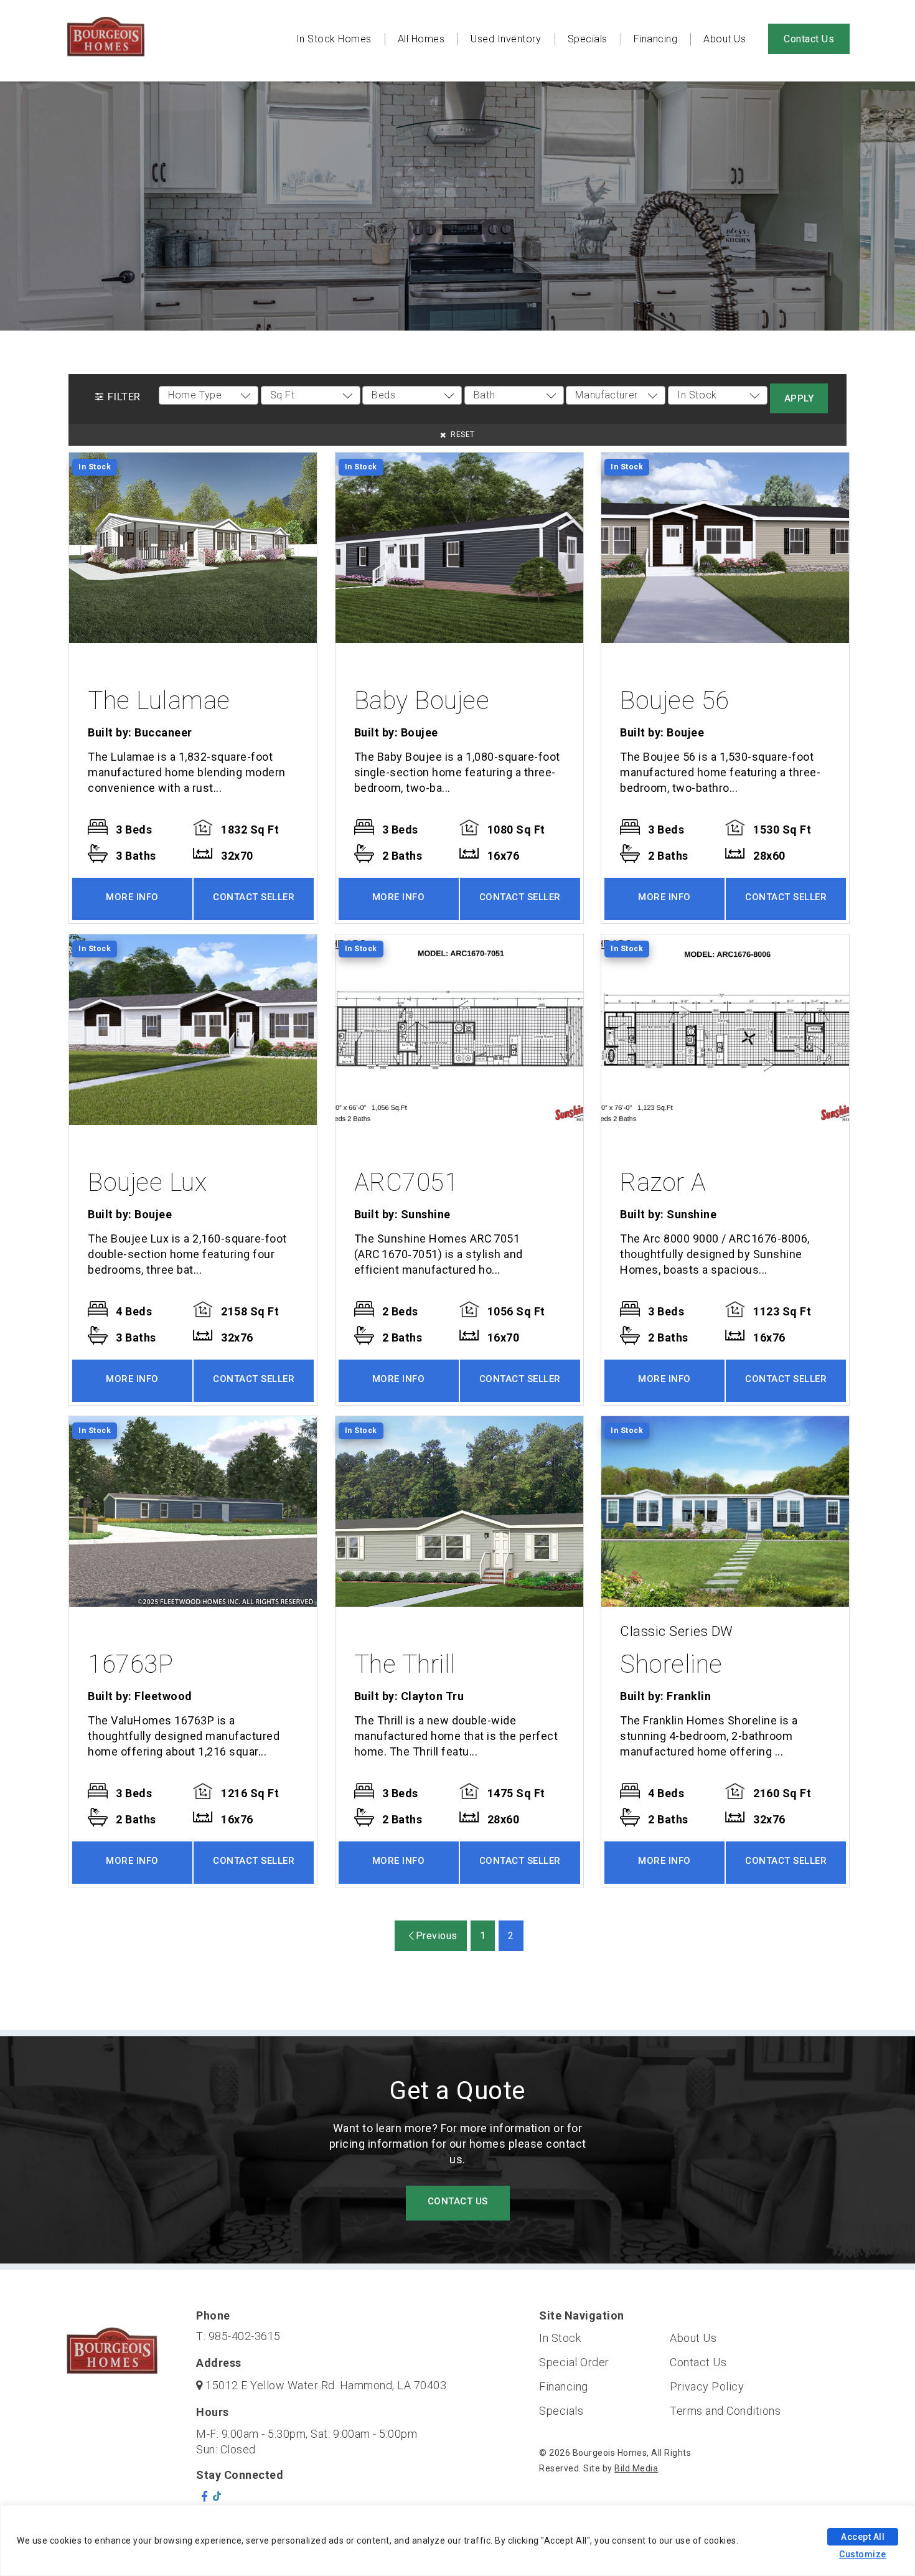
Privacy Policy (707, 2386)
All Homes (421, 39)
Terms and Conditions (725, 2411)
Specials (588, 39)
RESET (462, 435)
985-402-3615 (245, 2336)
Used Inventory (506, 39)
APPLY (799, 398)
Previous (435, 1936)
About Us (725, 39)
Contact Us (809, 39)
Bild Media (636, 2468)
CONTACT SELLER (254, 897)
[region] (457, 2541)
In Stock (560, 2338)
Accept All (863, 2537)
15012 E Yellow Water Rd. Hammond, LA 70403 (326, 2385)
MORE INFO (132, 897)
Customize (863, 2554)
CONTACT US (458, 2201)
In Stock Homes (334, 39)
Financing (656, 39)
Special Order (574, 2362)
